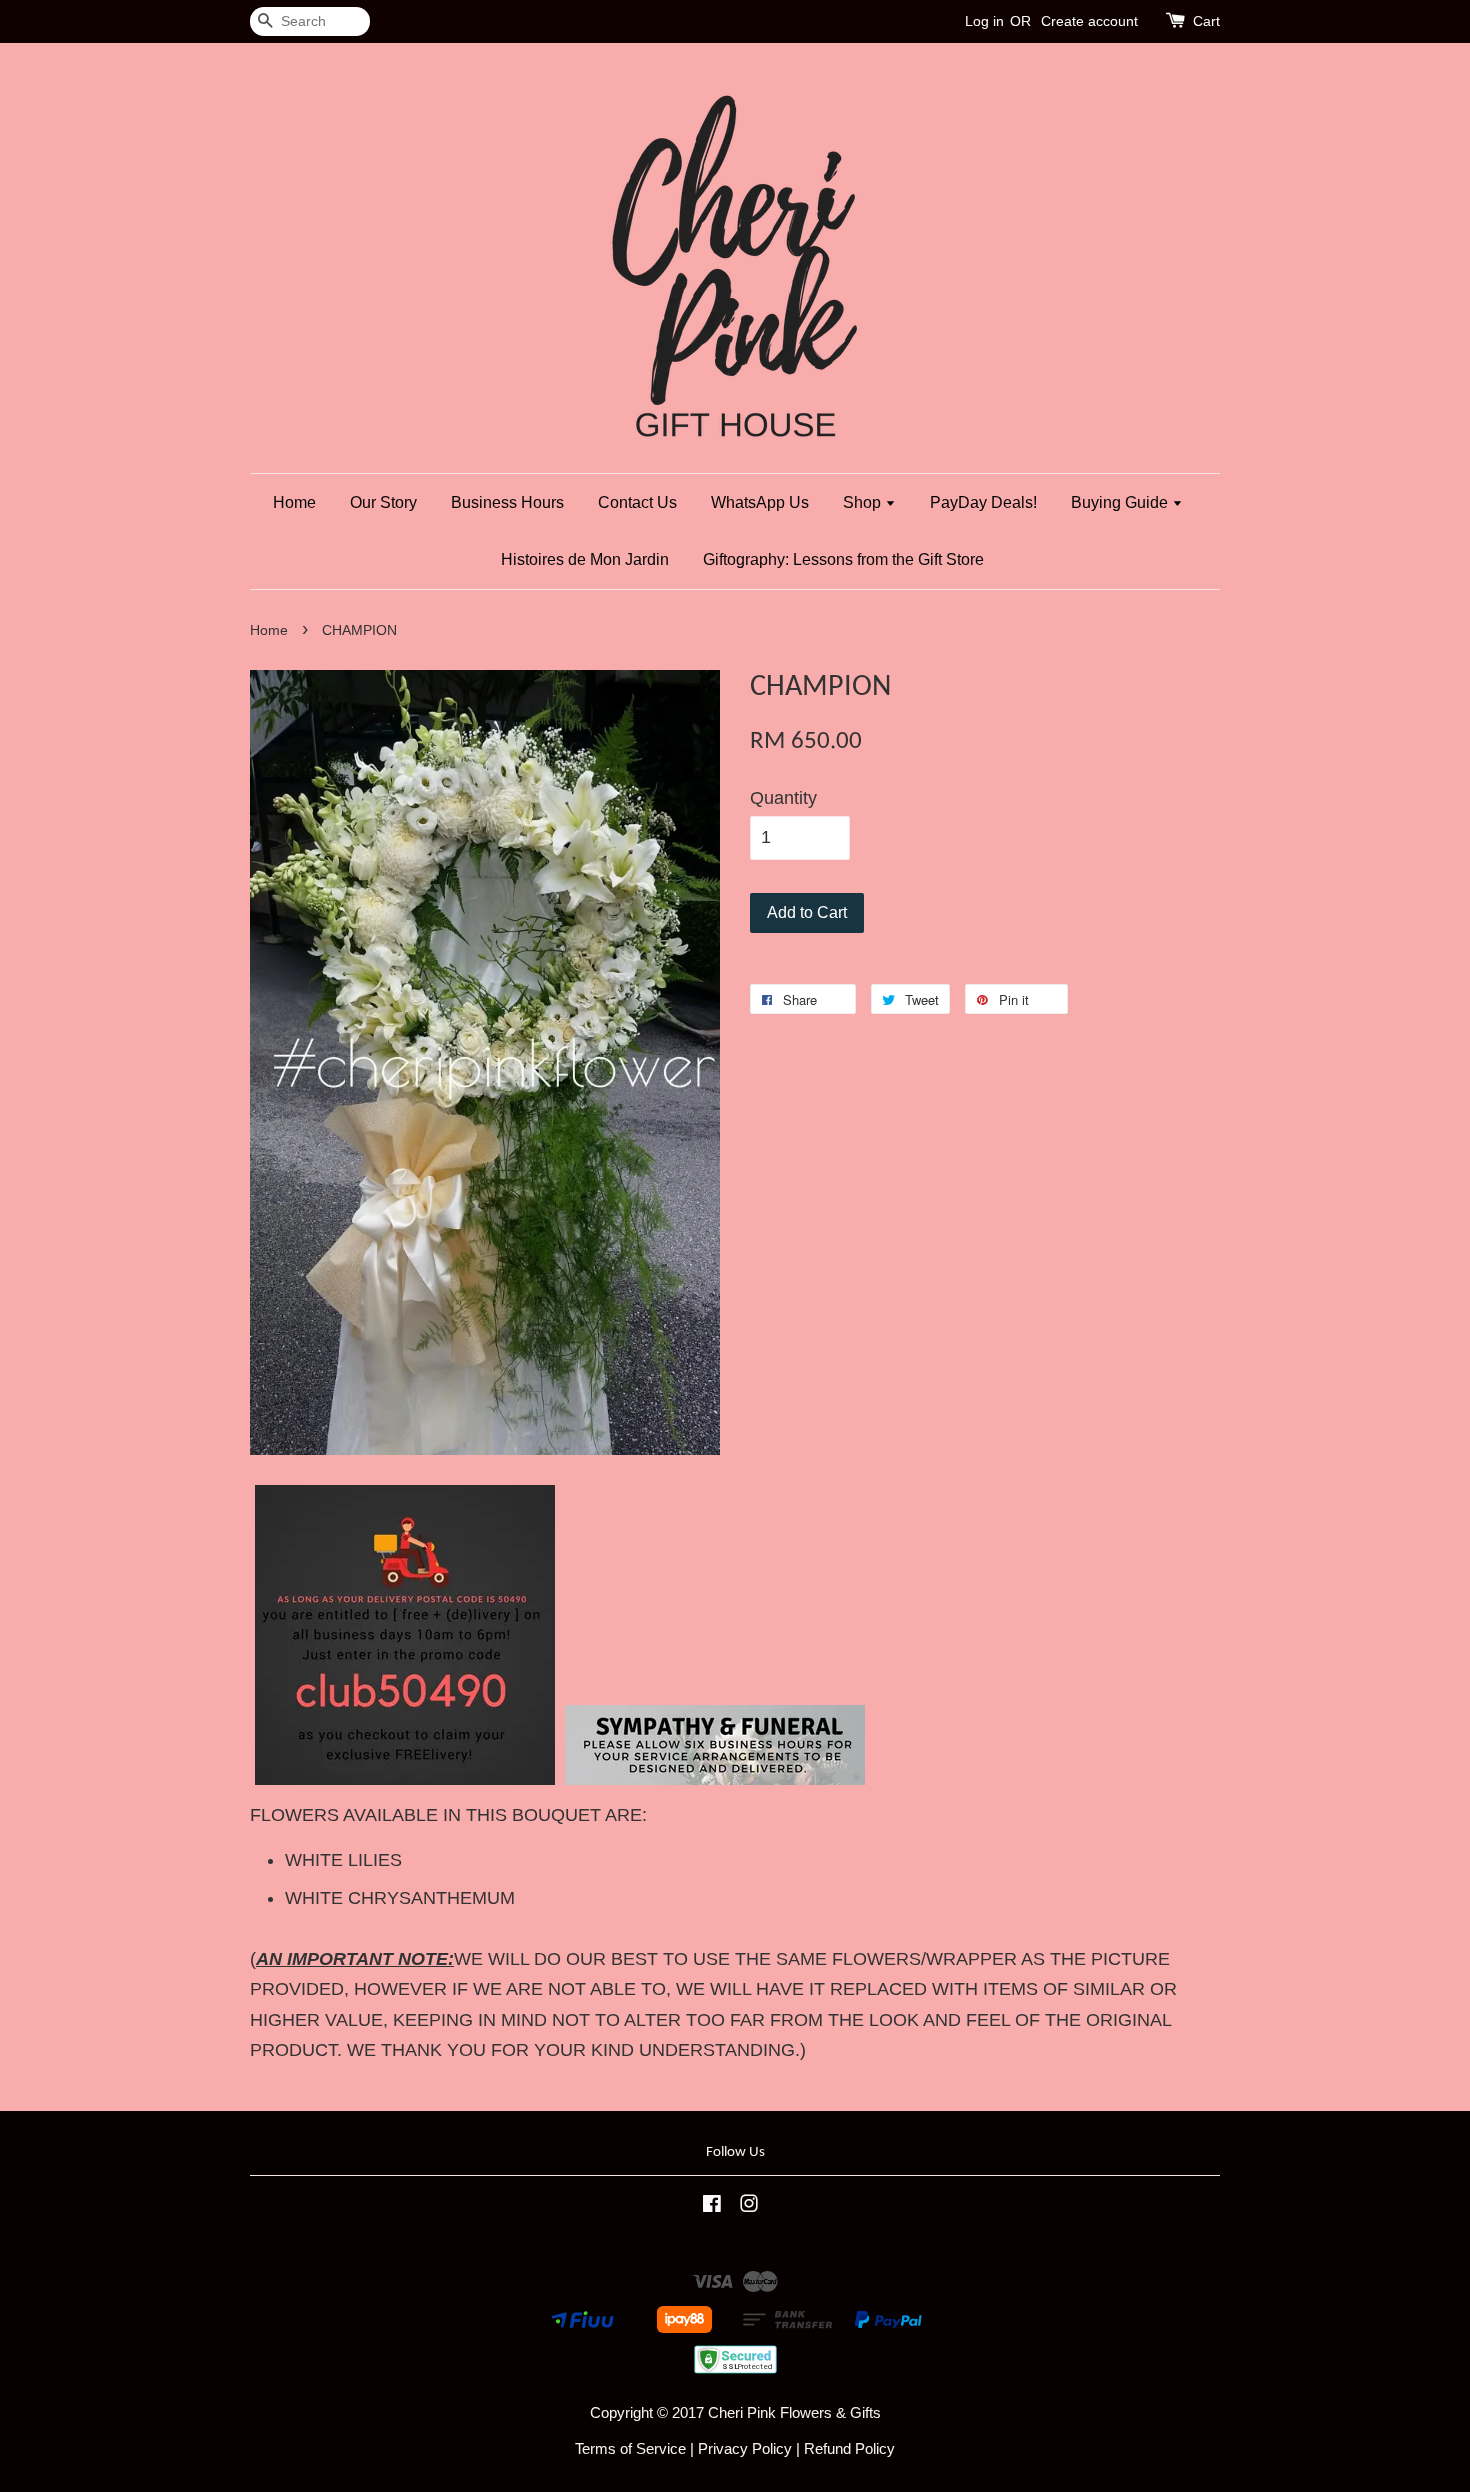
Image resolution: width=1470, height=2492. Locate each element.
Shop (864, 502)
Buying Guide (1121, 502)
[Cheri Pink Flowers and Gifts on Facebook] (712, 2206)
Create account (1089, 21)
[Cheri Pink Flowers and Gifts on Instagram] (749, 2206)
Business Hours (507, 502)
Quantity (783, 798)
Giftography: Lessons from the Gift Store (843, 559)
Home (294, 502)
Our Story (383, 502)
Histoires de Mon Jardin (585, 559)
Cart (1206, 21)
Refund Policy (849, 2448)
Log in (984, 21)
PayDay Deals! (983, 502)
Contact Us (637, 502)
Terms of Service (630, 2448)
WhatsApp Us (760, 502)
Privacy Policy (745, 2448)
